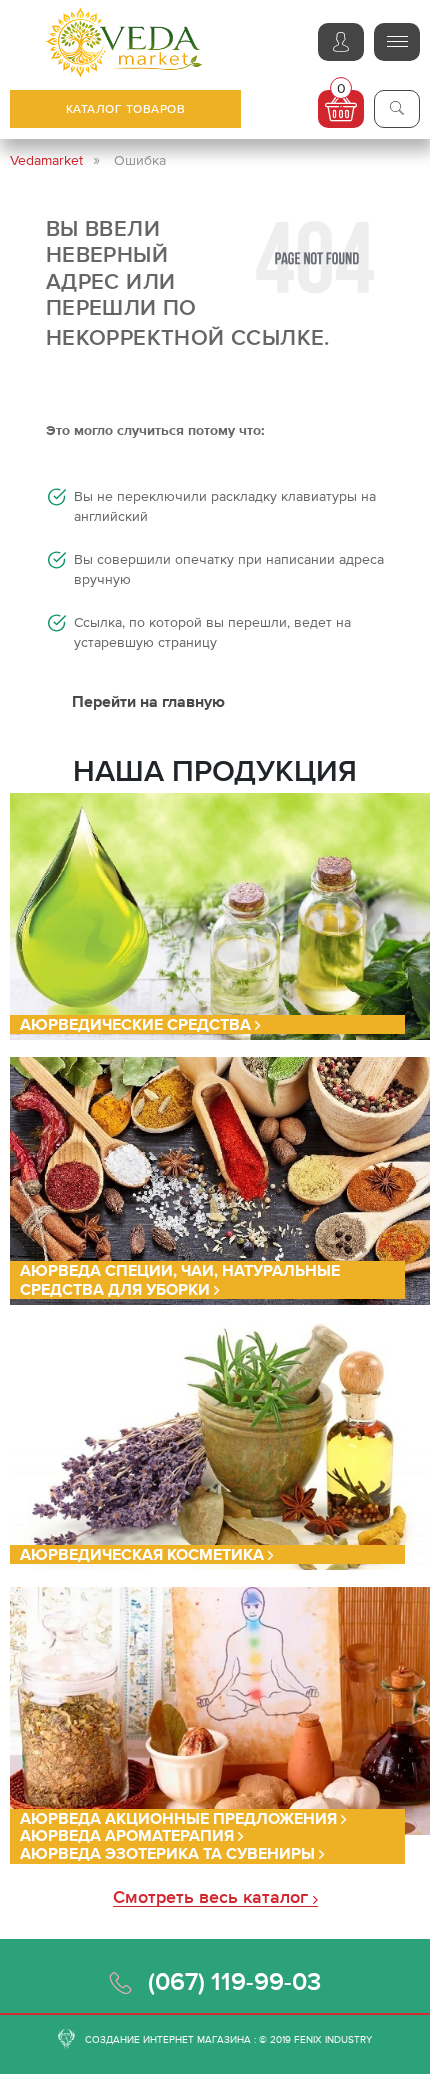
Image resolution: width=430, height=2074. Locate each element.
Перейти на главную (148, 701)
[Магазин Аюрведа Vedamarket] (125, 42)
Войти (341, 42)
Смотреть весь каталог (213, 1897)
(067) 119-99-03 (234, 1981)
